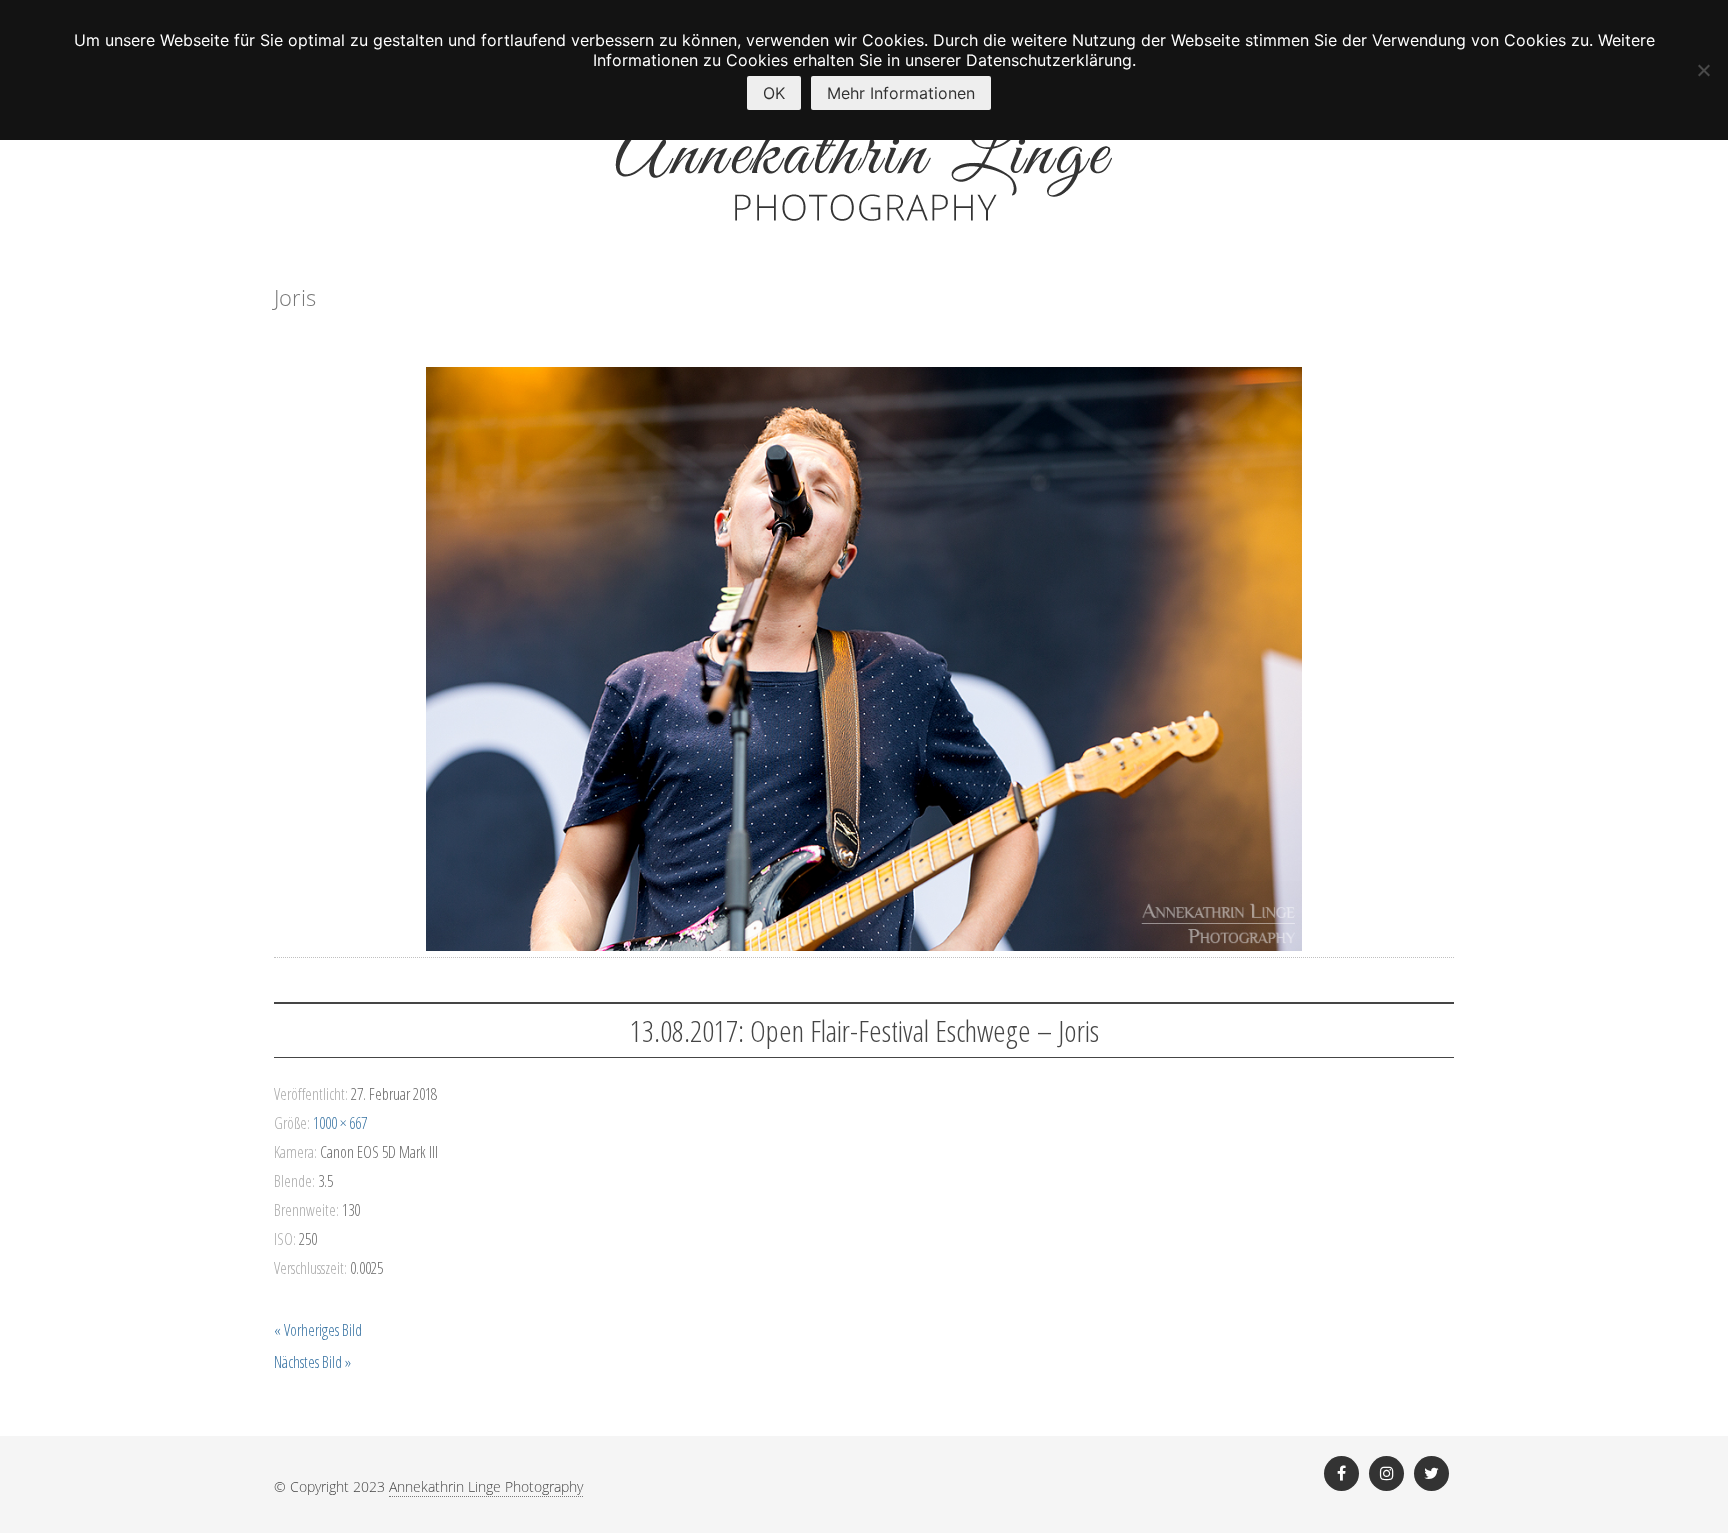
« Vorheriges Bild (318, 1330)
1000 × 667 (340, 1123)
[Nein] (1703, 70)
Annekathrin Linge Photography (486, 1486)
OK (774, 93)
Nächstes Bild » (312, 1362)
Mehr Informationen (901, 93)
